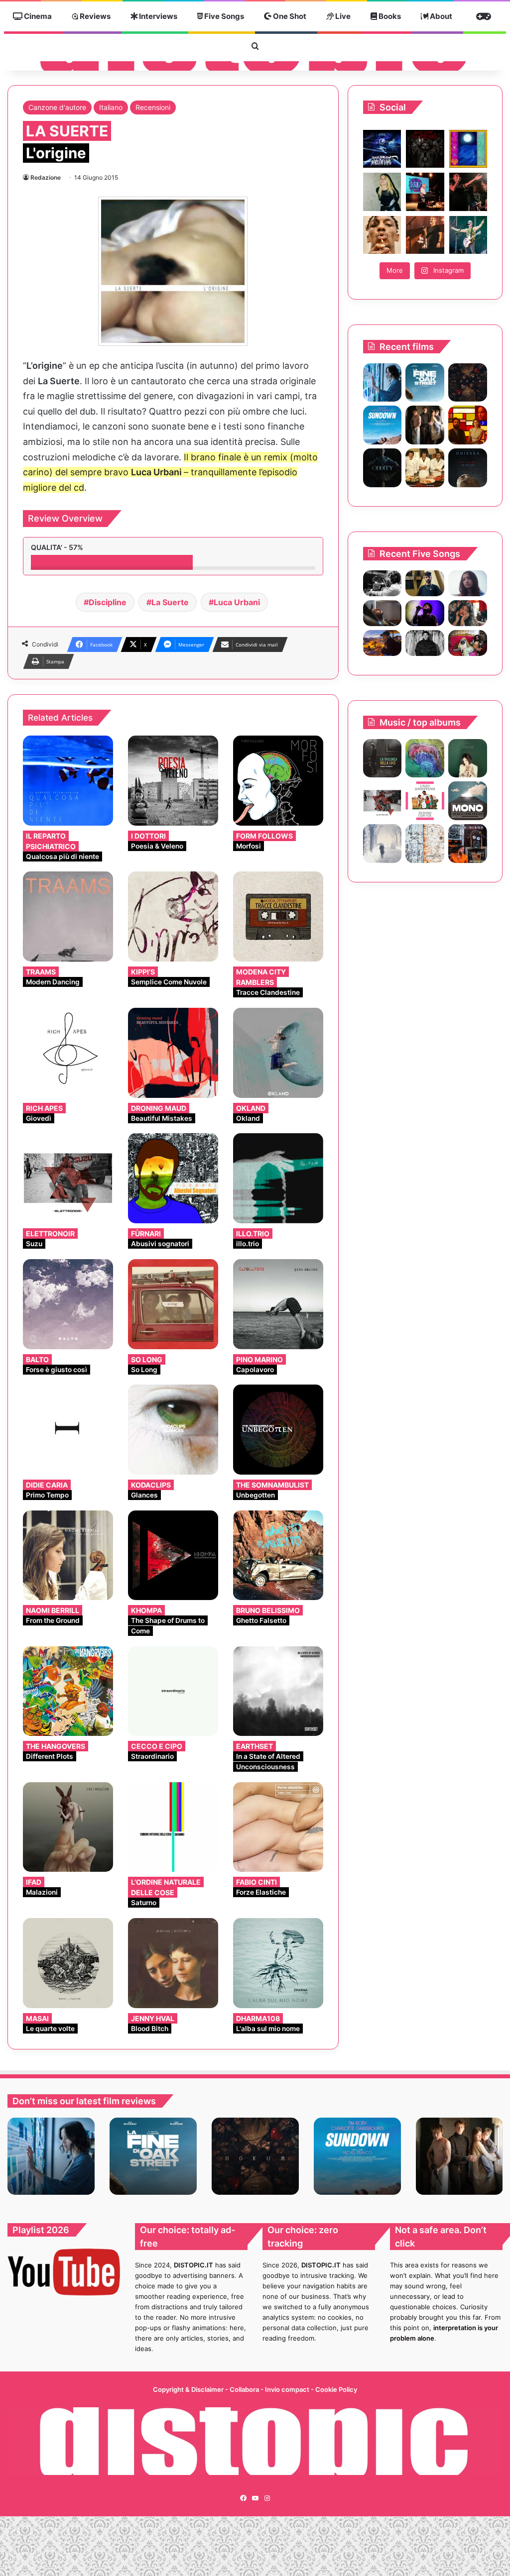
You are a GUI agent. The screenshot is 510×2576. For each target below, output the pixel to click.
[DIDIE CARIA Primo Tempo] (68, 1430)
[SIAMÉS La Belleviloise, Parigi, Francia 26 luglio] (468, 192)
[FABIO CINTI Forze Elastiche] (278, 1827)
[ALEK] (468, 583)
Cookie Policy (336, 2389)
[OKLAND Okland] (278, 1053)
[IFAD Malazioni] (68, 1827)
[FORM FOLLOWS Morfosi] (278, 781)
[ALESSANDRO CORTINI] (382, 844)
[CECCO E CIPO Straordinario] (173, 1691)
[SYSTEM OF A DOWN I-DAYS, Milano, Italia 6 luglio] (425, 235)
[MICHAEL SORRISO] (425, 643)
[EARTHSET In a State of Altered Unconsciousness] (278, 1691)
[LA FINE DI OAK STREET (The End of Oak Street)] (425, 383)
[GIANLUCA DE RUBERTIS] (382, 758)
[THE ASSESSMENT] (468, 425)
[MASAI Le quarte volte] (68, 1963)
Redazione (46, 177)
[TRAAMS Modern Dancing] (68, 916)
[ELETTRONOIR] (382, 801)
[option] (51, 2156)
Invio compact (288, 2389)
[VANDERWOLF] (468, 643)
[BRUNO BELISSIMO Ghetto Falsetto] (278, 1556)
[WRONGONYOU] (382, 613)
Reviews (94, 16)
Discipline (108, 602)
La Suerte (170, 602)
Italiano (111, 107)
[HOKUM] (468, 383)
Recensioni (153, 107)
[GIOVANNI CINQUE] (425, 844)
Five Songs (223, 16)
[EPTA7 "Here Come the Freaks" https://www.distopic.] (425, 149)
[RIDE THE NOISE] (382, 583)
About (440, 16)
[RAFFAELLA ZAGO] (468, 613)
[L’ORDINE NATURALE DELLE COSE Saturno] (173, 1827)
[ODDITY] (382, 468)
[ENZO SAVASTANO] (425, 801)
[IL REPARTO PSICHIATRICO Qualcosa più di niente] (68, 781)
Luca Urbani (237, 602)
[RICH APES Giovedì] (68, 1053)
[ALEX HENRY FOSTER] (382, 643)
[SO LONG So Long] (173, 1304)
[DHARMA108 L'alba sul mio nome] (278, 1963)
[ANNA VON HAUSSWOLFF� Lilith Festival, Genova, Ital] (382, 192)
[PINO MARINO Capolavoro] (278, 1304)
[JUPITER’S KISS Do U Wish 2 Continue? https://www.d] (468, 149)
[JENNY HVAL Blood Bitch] (173, 1963)
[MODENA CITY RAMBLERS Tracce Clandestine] (278, 916)
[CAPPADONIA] (425, 758)
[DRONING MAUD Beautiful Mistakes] (173, 1053)
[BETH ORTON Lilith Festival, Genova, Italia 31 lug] (425, 192)
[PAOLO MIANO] (468, 844)
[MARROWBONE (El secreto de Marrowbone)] (425, 425)
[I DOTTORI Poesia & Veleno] (173, 781)
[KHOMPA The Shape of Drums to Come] (173, 1556)
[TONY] (425, 468)
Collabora (245, 2389)
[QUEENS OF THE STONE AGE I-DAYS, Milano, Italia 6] (468, 235)
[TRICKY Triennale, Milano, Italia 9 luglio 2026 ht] (382, 235)
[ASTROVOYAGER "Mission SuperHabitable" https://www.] (382, 149)
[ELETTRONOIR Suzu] (68, 1178)
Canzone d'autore (57, 107)
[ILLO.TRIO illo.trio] (278, 1178)
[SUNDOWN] (382, 425)
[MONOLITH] (382, 383)
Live (342, 16)
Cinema (37, 16)
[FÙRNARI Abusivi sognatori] (173, 1178)
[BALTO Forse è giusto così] (68, 1304)
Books (389, 16)
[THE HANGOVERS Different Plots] (68, 1691)
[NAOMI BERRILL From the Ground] (68, 1556)
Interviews (157, 16)
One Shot (289, 16)
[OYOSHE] (425, 583)
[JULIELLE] (468, 758)
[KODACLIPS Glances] (173, 1430)
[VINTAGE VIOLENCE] (468, 801)
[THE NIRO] (425, 613)
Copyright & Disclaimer (188, 2389)
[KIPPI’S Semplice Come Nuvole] (173, 916)
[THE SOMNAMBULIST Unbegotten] (278, 1430)
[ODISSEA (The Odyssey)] (468, 468)
